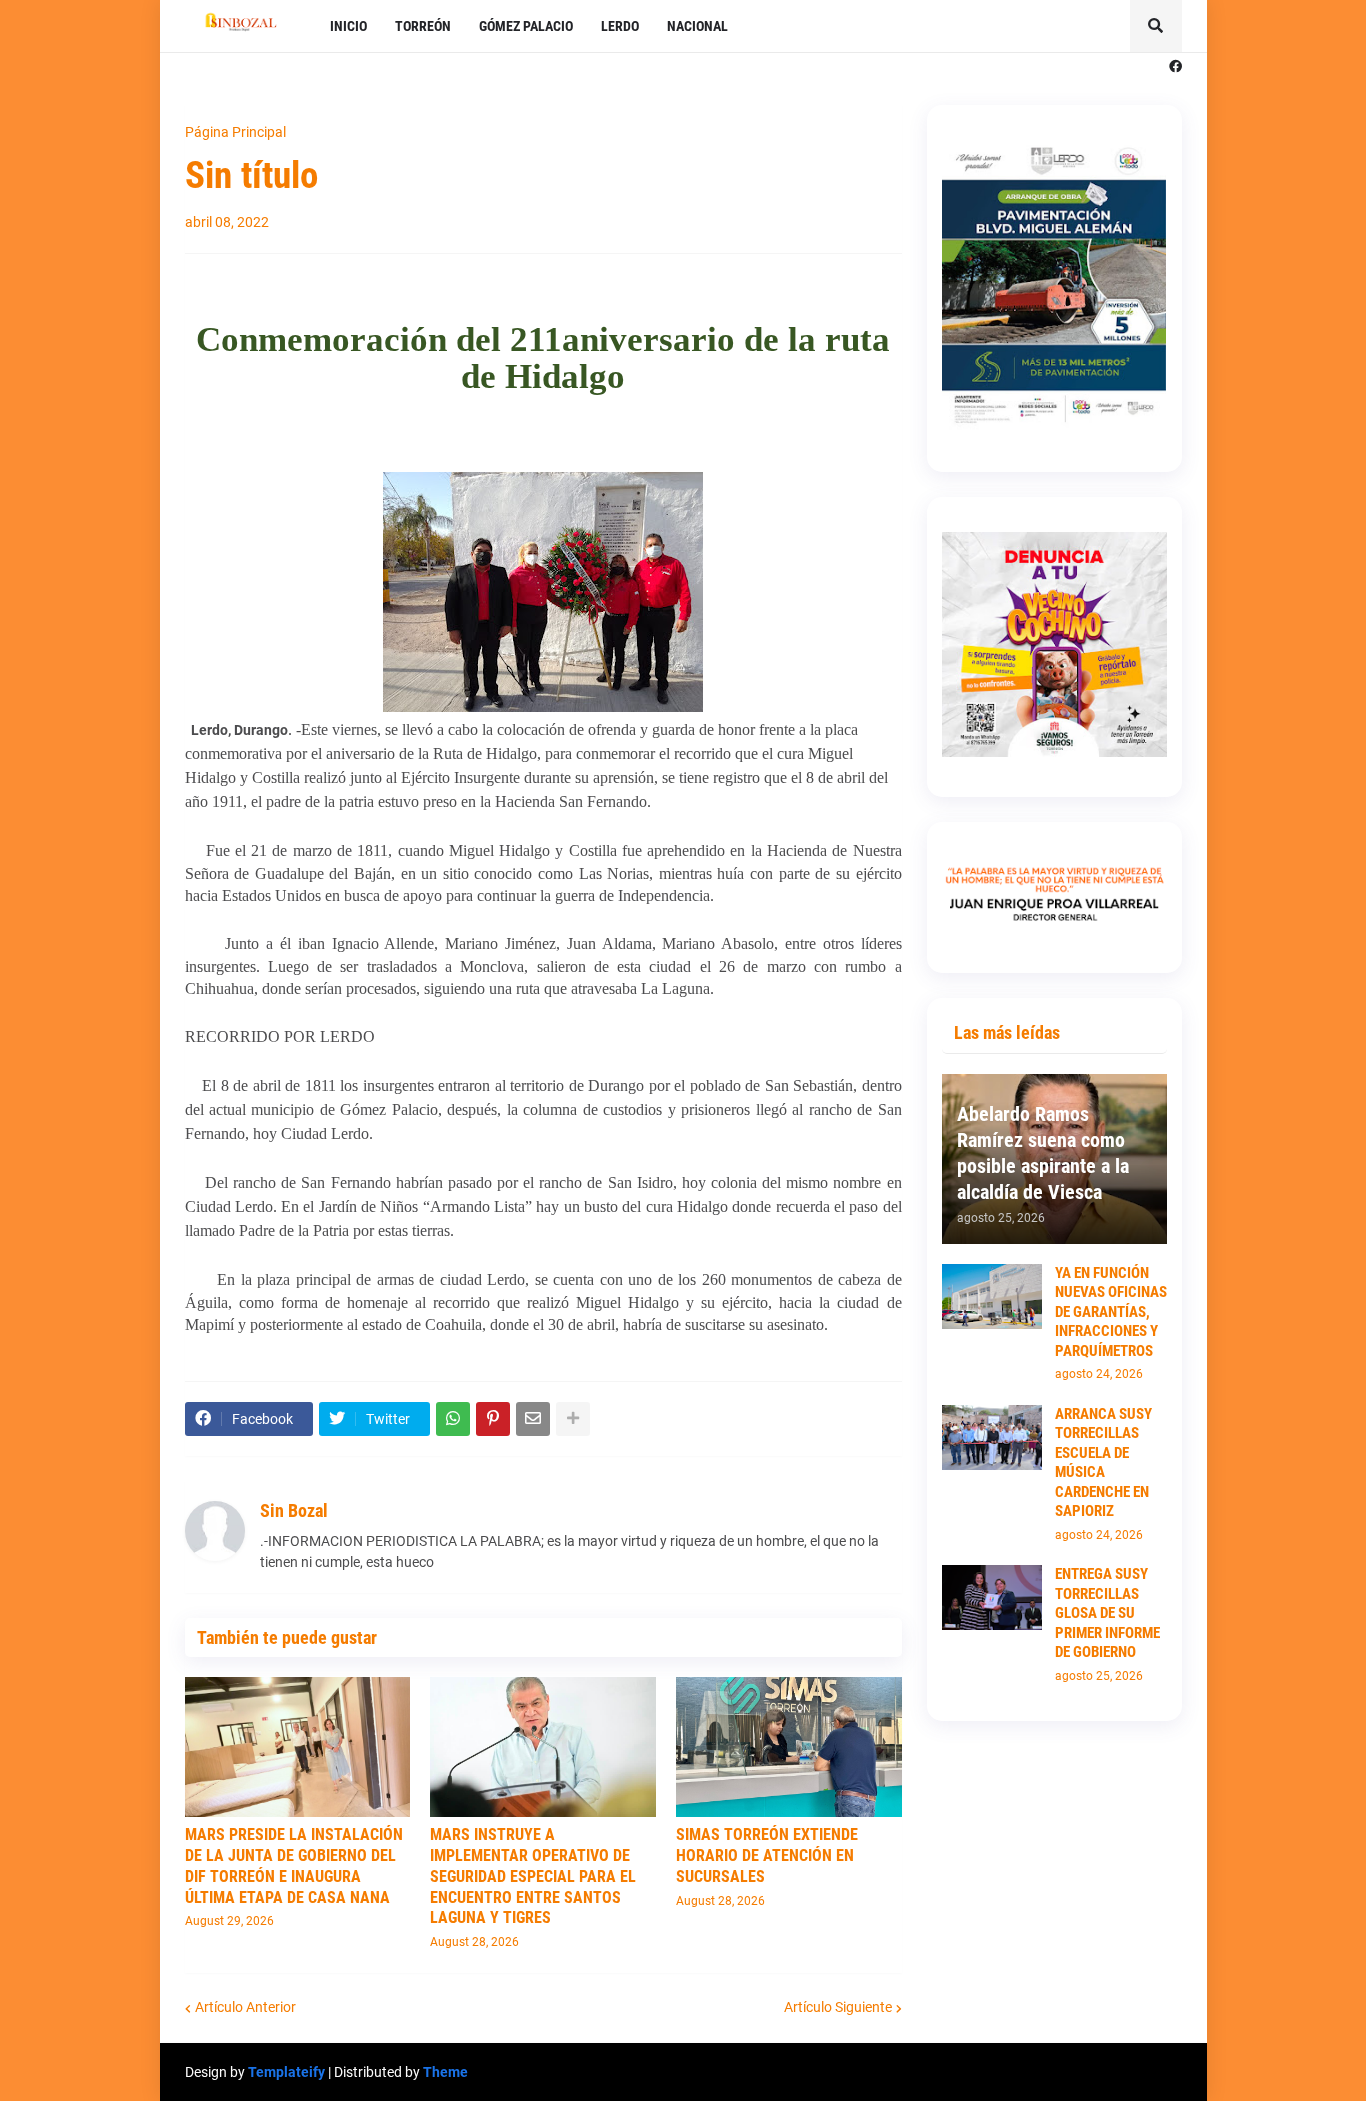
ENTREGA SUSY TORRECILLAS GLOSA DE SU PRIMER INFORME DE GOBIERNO (1107, 1613)
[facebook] (1175, 67)
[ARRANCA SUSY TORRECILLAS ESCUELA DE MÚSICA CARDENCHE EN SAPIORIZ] (992, 1437)
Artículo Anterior (245, 2007)
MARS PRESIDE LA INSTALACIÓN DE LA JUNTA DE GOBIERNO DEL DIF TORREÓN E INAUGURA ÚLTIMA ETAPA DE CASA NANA (294, 1865)
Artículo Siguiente (838, 2007)
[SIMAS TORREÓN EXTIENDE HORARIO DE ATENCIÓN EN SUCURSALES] (789, 1747)
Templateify (286, 2072)
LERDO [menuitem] (620, 26)
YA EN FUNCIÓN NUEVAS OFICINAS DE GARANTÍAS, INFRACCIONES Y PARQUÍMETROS (1111, 1312)
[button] (1156, 26)
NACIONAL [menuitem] (697, 26)
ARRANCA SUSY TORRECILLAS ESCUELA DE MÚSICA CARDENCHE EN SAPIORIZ (1103, 1463)
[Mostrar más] (573, 1419)
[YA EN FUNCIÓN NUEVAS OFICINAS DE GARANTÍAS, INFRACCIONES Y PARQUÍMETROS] (992, 1296)
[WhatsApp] (453, 1419)
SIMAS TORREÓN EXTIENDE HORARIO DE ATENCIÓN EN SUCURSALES (767, 1855)
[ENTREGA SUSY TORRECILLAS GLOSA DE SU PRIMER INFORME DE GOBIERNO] (992, 1597)
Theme (445, 2072)
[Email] (533, 1419)
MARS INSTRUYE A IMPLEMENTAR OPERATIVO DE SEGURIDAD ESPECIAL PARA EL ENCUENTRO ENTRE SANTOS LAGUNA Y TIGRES (533, 1876)
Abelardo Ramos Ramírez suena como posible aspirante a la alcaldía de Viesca (1043, 1153)
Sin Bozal (294, 1510)
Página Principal (235, 132)
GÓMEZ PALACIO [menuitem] (526, 26)
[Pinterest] (493, 1419)
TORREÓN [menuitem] (423, 26)
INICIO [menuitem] (348, 26)
